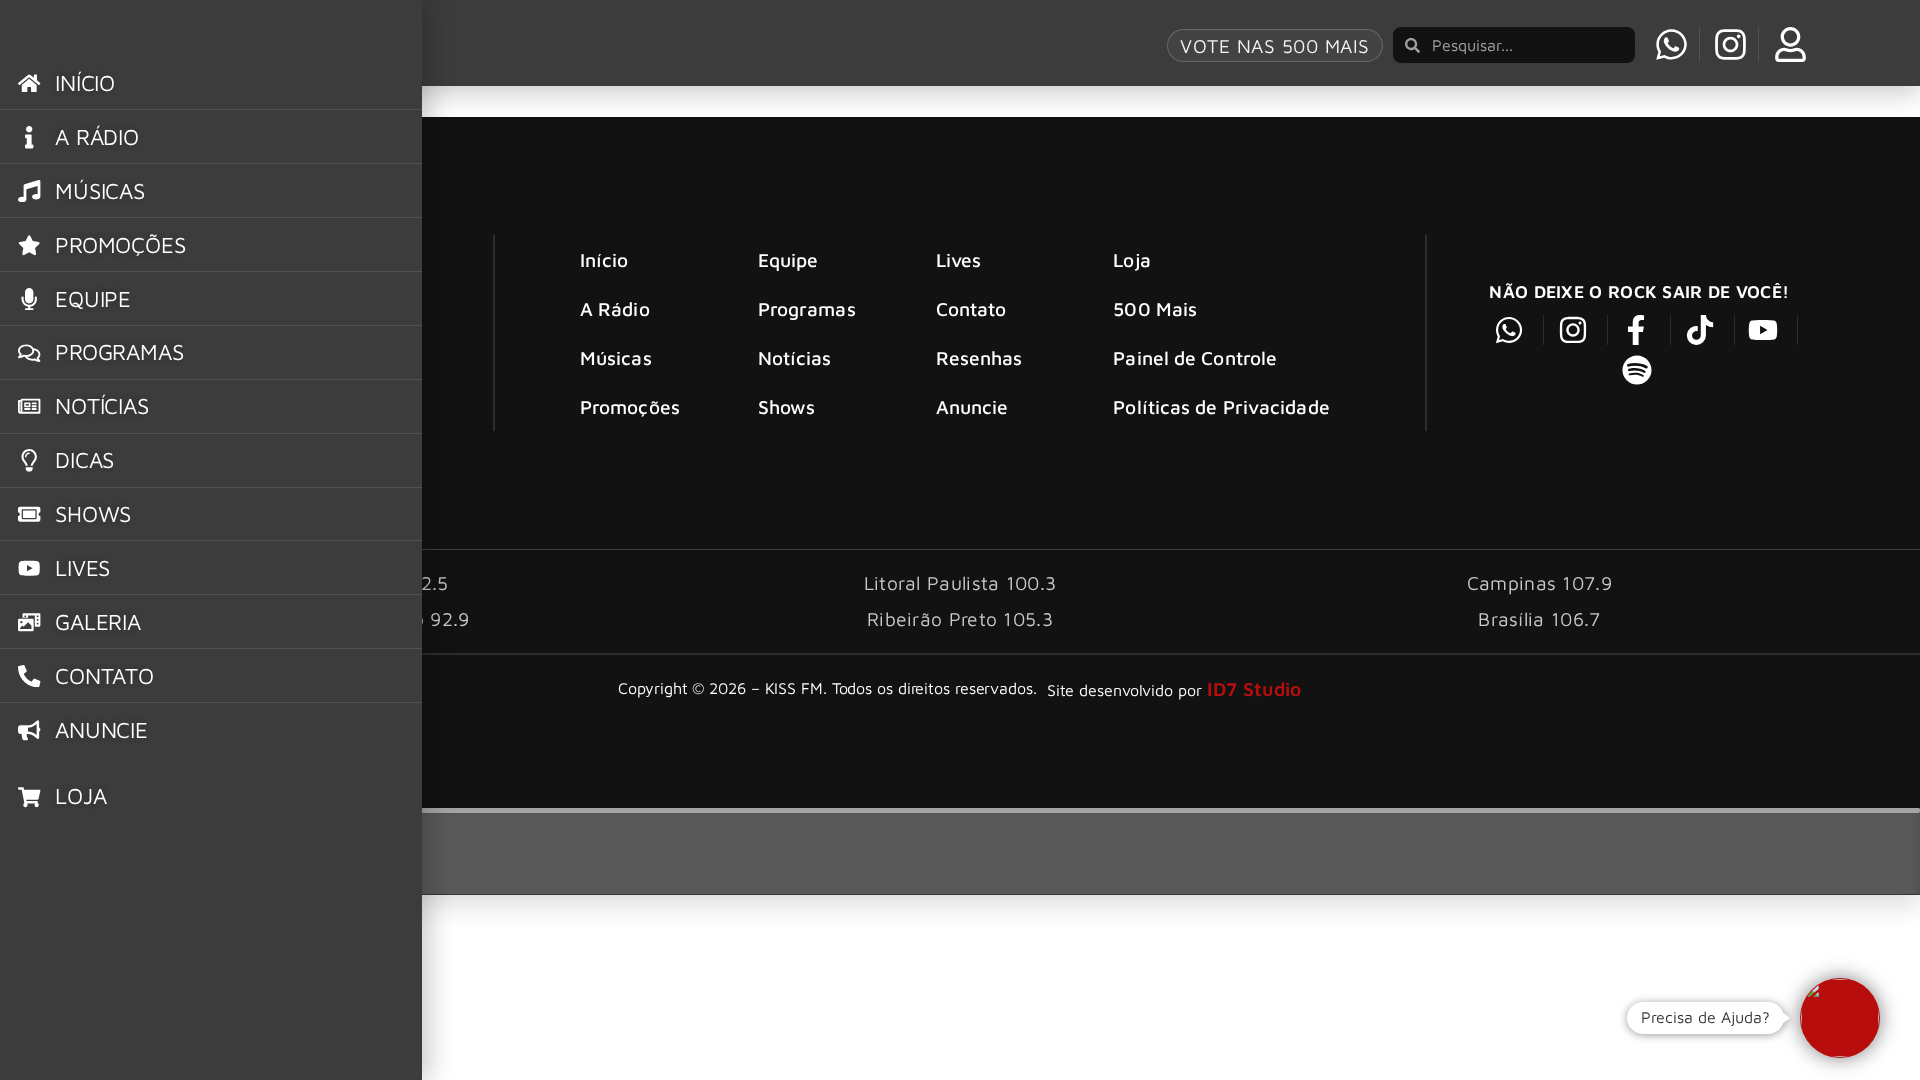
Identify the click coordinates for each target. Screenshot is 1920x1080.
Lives (959, 259)
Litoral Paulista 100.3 (960, 582)
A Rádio (615, 308)
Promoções (630, 406)
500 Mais (1155, 308)
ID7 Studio (1254, 688)
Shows (787, 406)
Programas (807, 308)
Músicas (616, 357)
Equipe (788, 259)
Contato (971, 308)
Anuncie (972, 406)
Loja (1131, 259)
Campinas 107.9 (1539, 582)
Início (604, 259)
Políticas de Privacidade (1221, 406)
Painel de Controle (1195, 357)
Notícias (795, 357)
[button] (1840, 1018)
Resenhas (979, 357)
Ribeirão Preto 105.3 (960, 618)
